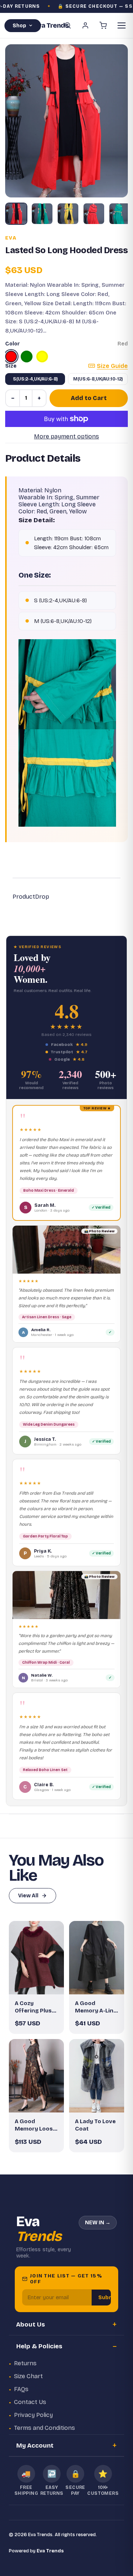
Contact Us (30, 2402)
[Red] (11, 357)
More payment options (66, 436)
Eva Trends (50, 2551)
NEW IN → (98, 2223)
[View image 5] (120, 214)
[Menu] (122, 25)
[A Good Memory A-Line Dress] (97, 1958)
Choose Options (40, 1983)
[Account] (85, 25)
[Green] (27, 357)
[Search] (68, 25)
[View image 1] (16, 214)
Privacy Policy (33, 2415)
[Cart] (103, 25)
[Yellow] (42, 357)
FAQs (21, 2389)
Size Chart (28, 2376)
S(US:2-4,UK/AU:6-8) (35, 379)
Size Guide (112, 366)
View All (28, 1896)
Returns (25, 2363)
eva (11, 238)
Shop (19, 26)
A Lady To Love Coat (95, 2125)
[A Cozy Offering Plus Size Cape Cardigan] (36, 1958)
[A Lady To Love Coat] (97, 2076)
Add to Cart (89, 398)
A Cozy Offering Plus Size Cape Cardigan (33, 2007)
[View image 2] (42, 214)
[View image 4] (94, 214)
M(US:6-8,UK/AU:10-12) (98, 379)
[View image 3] (68, 214)
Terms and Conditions (45, 2428)
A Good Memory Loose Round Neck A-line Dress (35, 2125)
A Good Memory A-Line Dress (96, 2007)
